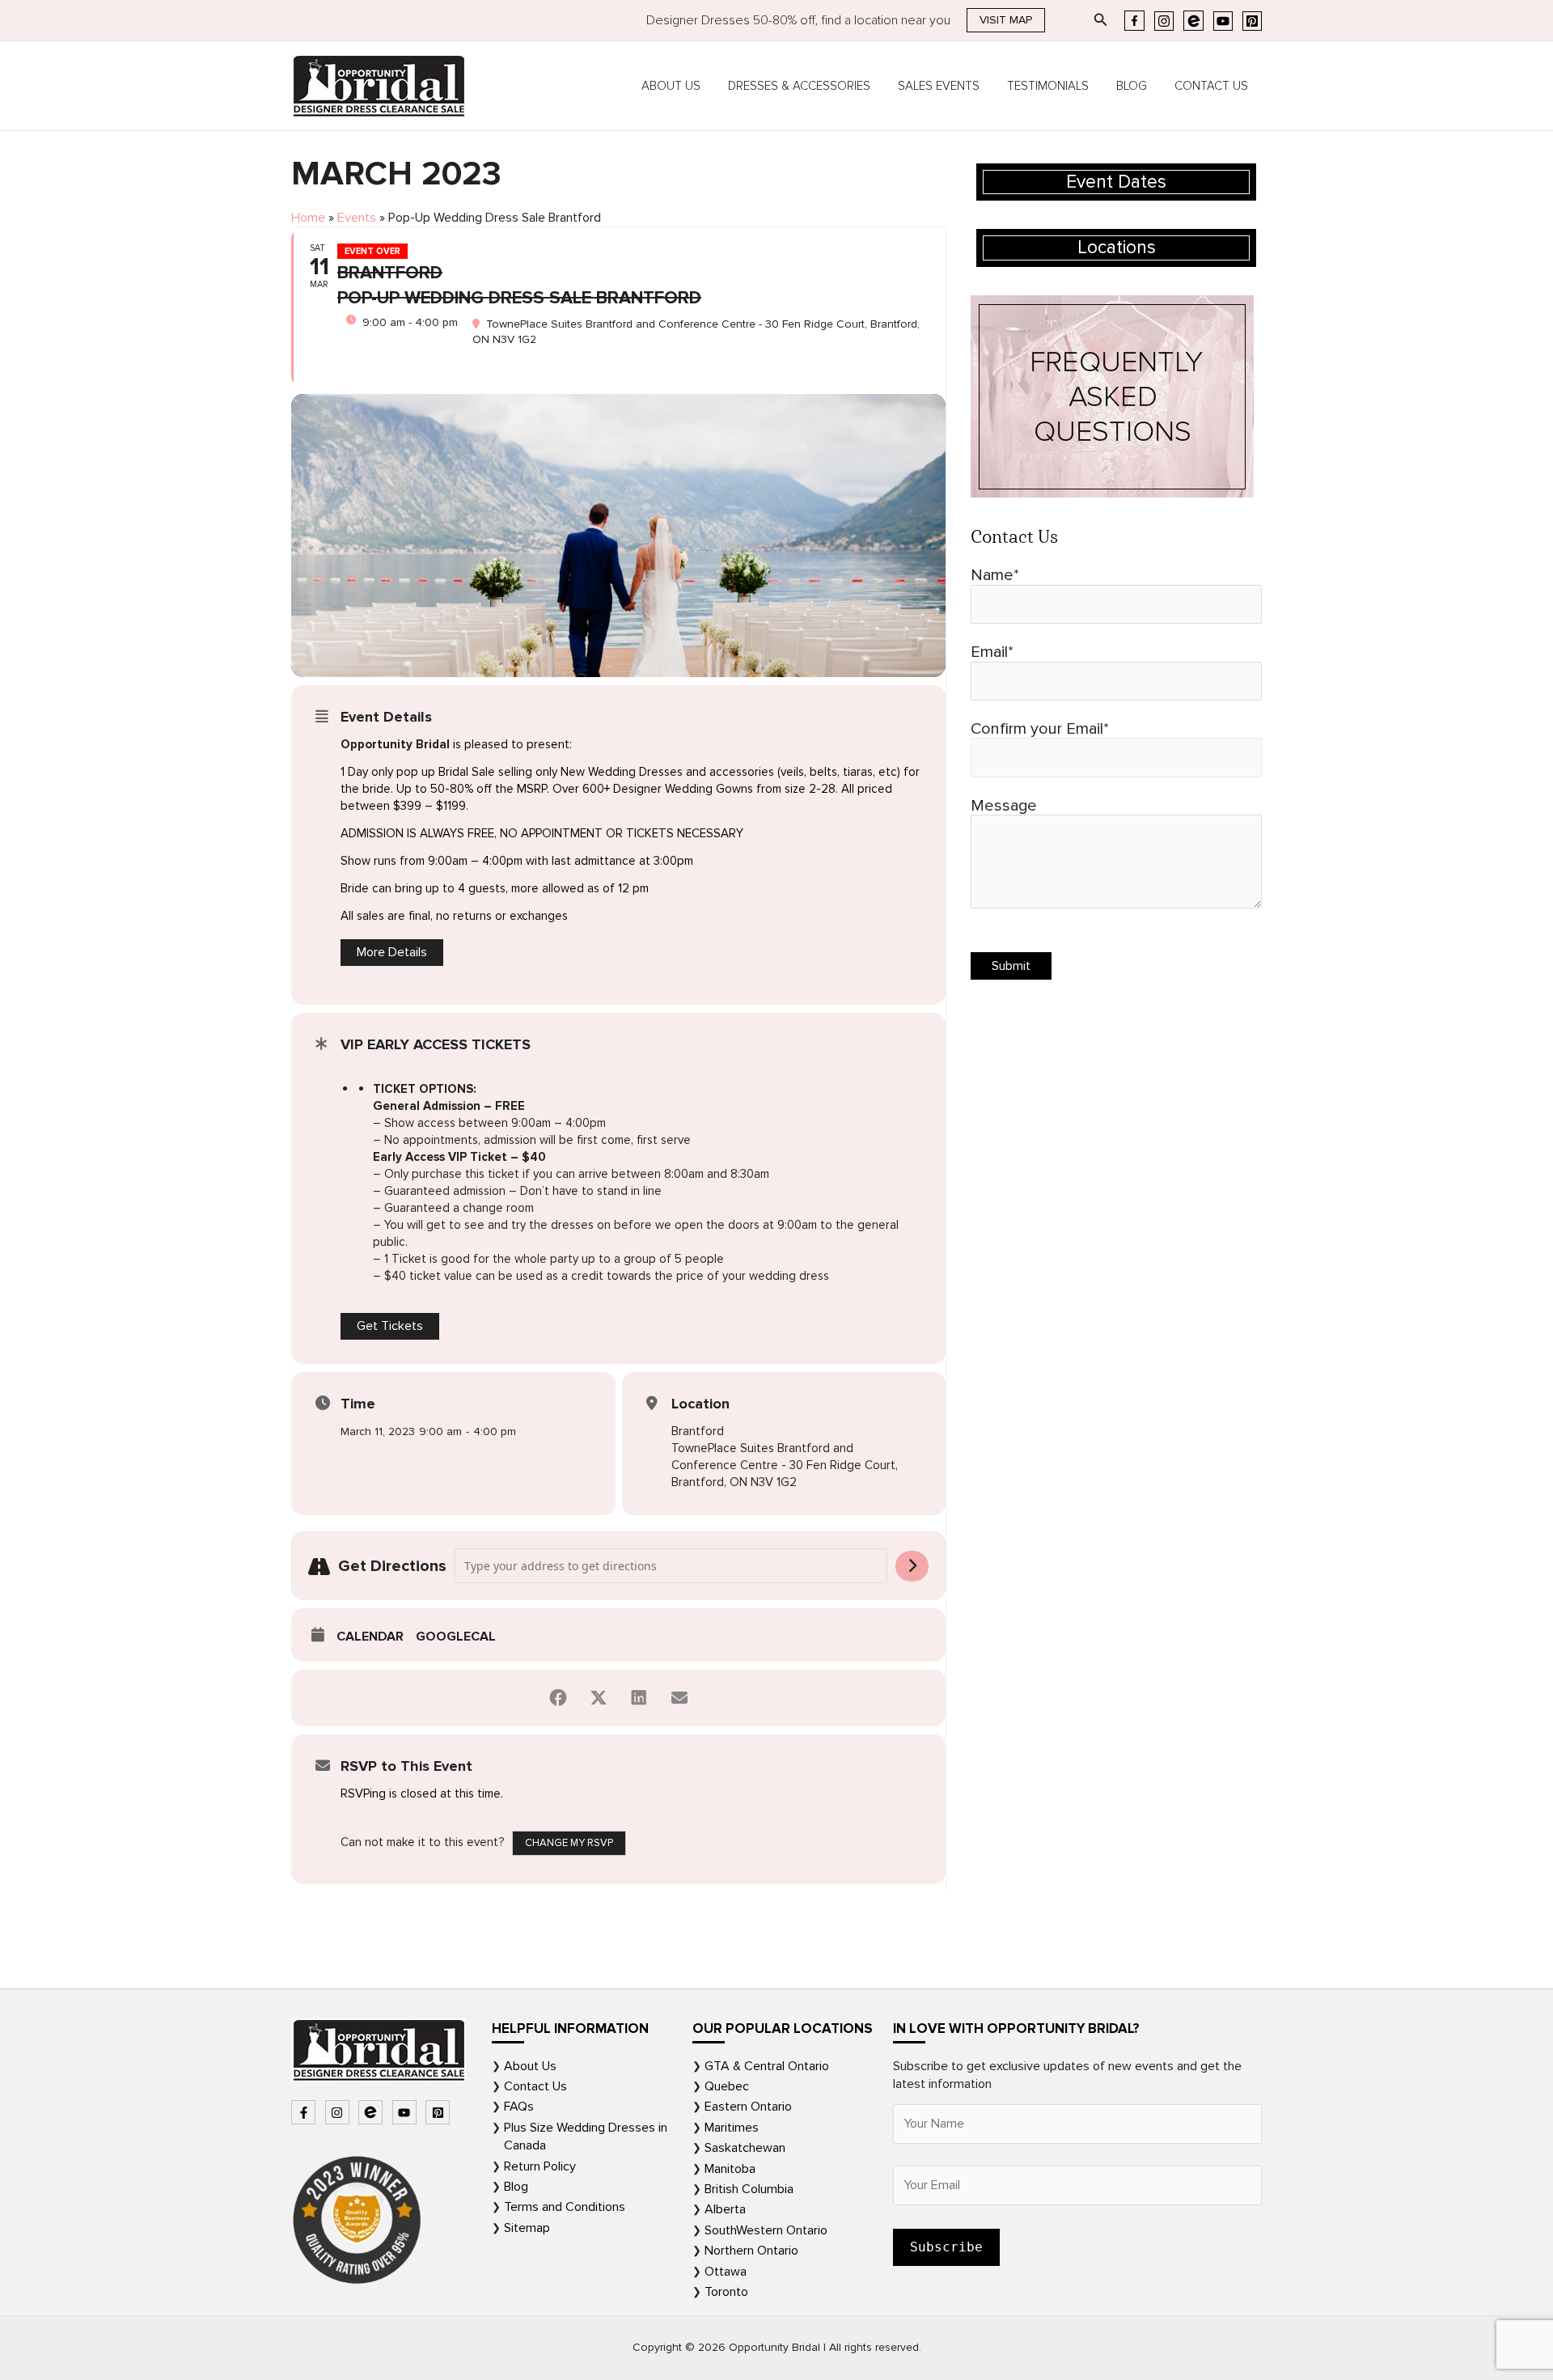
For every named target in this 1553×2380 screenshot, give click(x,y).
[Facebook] (1134, 21)
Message (1004, 806)
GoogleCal (456, 1637)
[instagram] (339, 2112)
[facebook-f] (305, 2112)
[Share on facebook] (558, 1698)
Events (357, 218)
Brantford (698, 1431)
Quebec (727, 2086)
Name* (995, 575)
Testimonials (1048, 86)
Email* (992, 652)
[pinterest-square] (440, 2112)
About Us (671, 86)
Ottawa (726, 2272)
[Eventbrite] (1193, 21)
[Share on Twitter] (599, 1698)
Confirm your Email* (1040, 729)
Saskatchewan (745, 2148)
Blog (1132, 86)
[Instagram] (1164, 21)
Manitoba (730, 2169)
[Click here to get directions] (912, 1566)
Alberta (725, 2209)
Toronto (726, 2292)
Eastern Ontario (748, 2107)
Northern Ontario (751, 2251)
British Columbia (749, 2189)
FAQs (519, 2107)
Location (700, 1404)
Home (308, 218)
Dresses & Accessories (799, 86)
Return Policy (540, 2166)
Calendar (370, 1637)
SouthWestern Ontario (766, 2230)
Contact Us (1211, 86)
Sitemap (527, 2228)
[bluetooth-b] (372, 2112)
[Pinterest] (1252, 21)
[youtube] (406, 2112)
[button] (1006, 20)
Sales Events (939, 86)
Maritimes (732, 2128)
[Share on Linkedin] (639, 1698)
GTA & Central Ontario (767, 2066)
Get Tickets (390, 1326)
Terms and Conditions (565, 2207)
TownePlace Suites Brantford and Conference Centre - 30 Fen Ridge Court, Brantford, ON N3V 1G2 (785, 1465)
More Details (392, 952)
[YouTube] (1223, 21)
